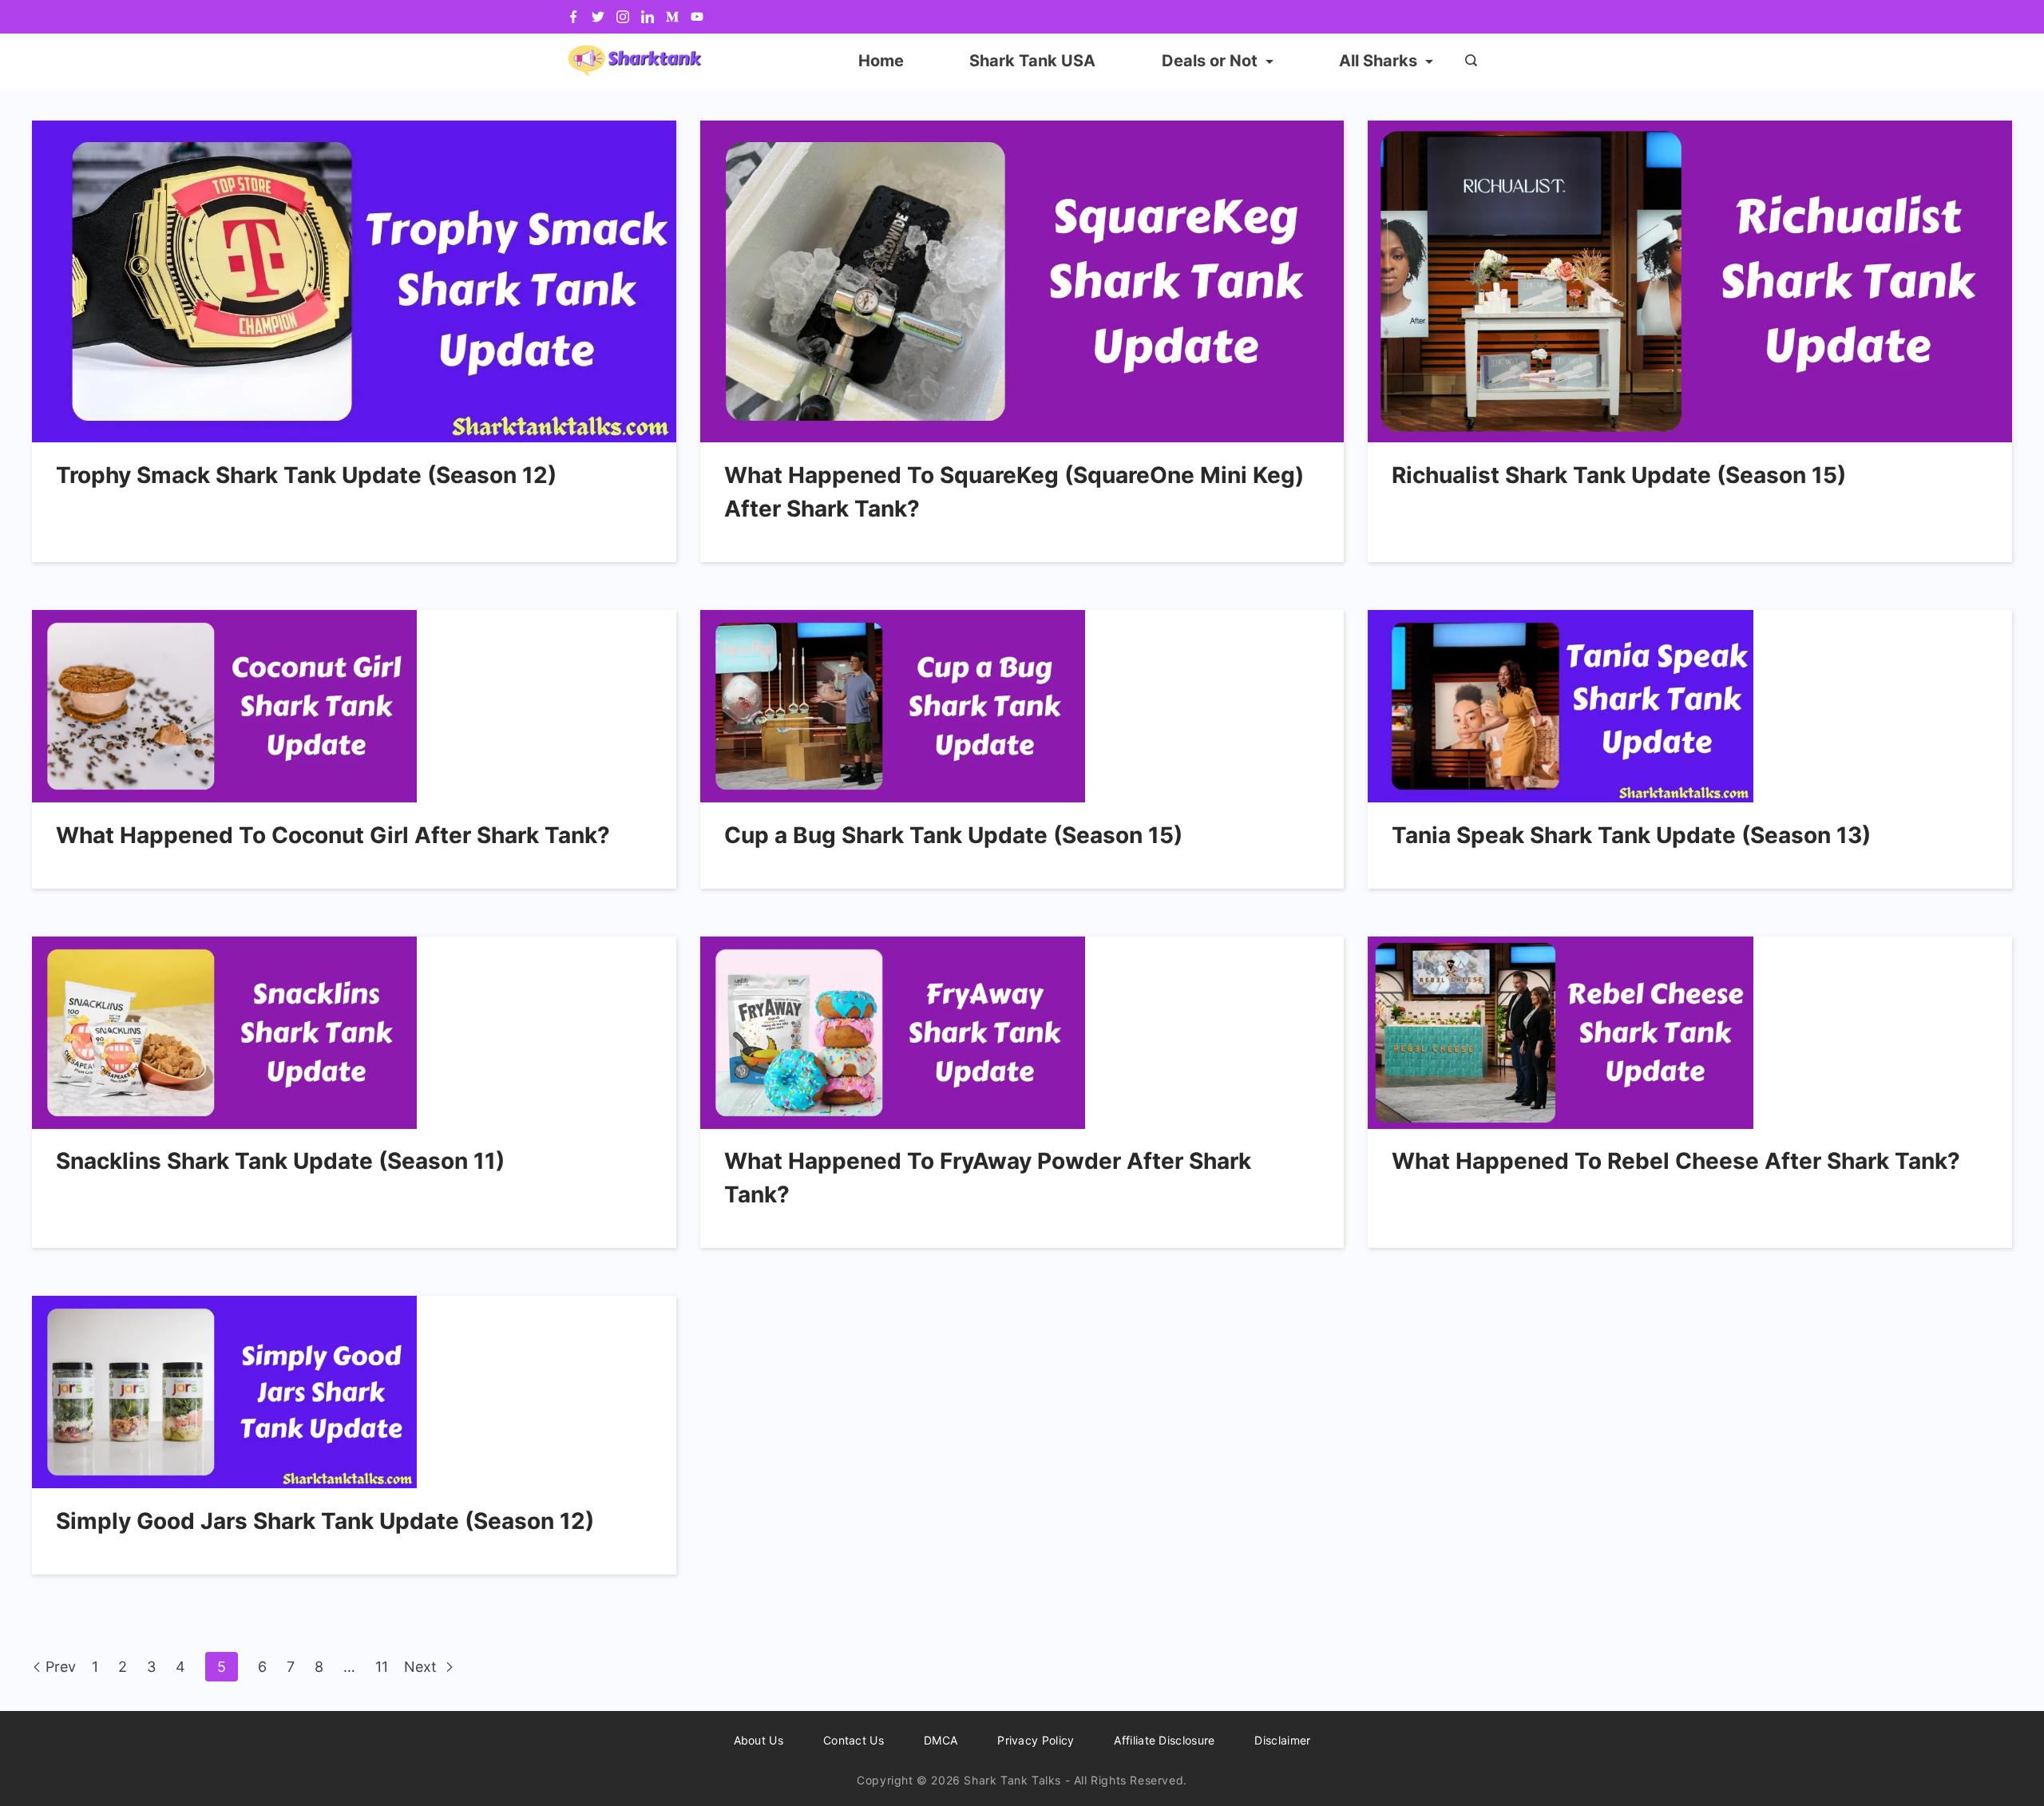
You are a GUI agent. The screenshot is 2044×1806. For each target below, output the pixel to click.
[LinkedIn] (648, 17)
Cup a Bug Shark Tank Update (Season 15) (953, 835)
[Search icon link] (1467, 61)
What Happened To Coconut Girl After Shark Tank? (333, 835)
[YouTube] (697, 17)
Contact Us (854, 1740)
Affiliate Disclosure (1164, 1740)
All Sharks (1378, 61)
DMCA (941, 1740)
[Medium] (672, 17)
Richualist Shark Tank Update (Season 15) (1619, 475)
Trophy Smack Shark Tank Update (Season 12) (306, 475)
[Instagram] (623, 17)
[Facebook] (573, 17)
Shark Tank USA (1032, 61)
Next (422, 1667)
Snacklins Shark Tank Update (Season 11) (280, 1161)
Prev (61, 1667)
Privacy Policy (1036, 1740)
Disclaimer (1282, 1740)
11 (382, 1667)
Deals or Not (1210, 61)
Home (881, 61)
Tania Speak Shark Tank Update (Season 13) (1631, 835)
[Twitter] (598, 17)
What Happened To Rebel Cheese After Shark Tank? (1676, 1161)
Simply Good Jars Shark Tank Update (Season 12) (325, 1521)
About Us (759, 1740)
